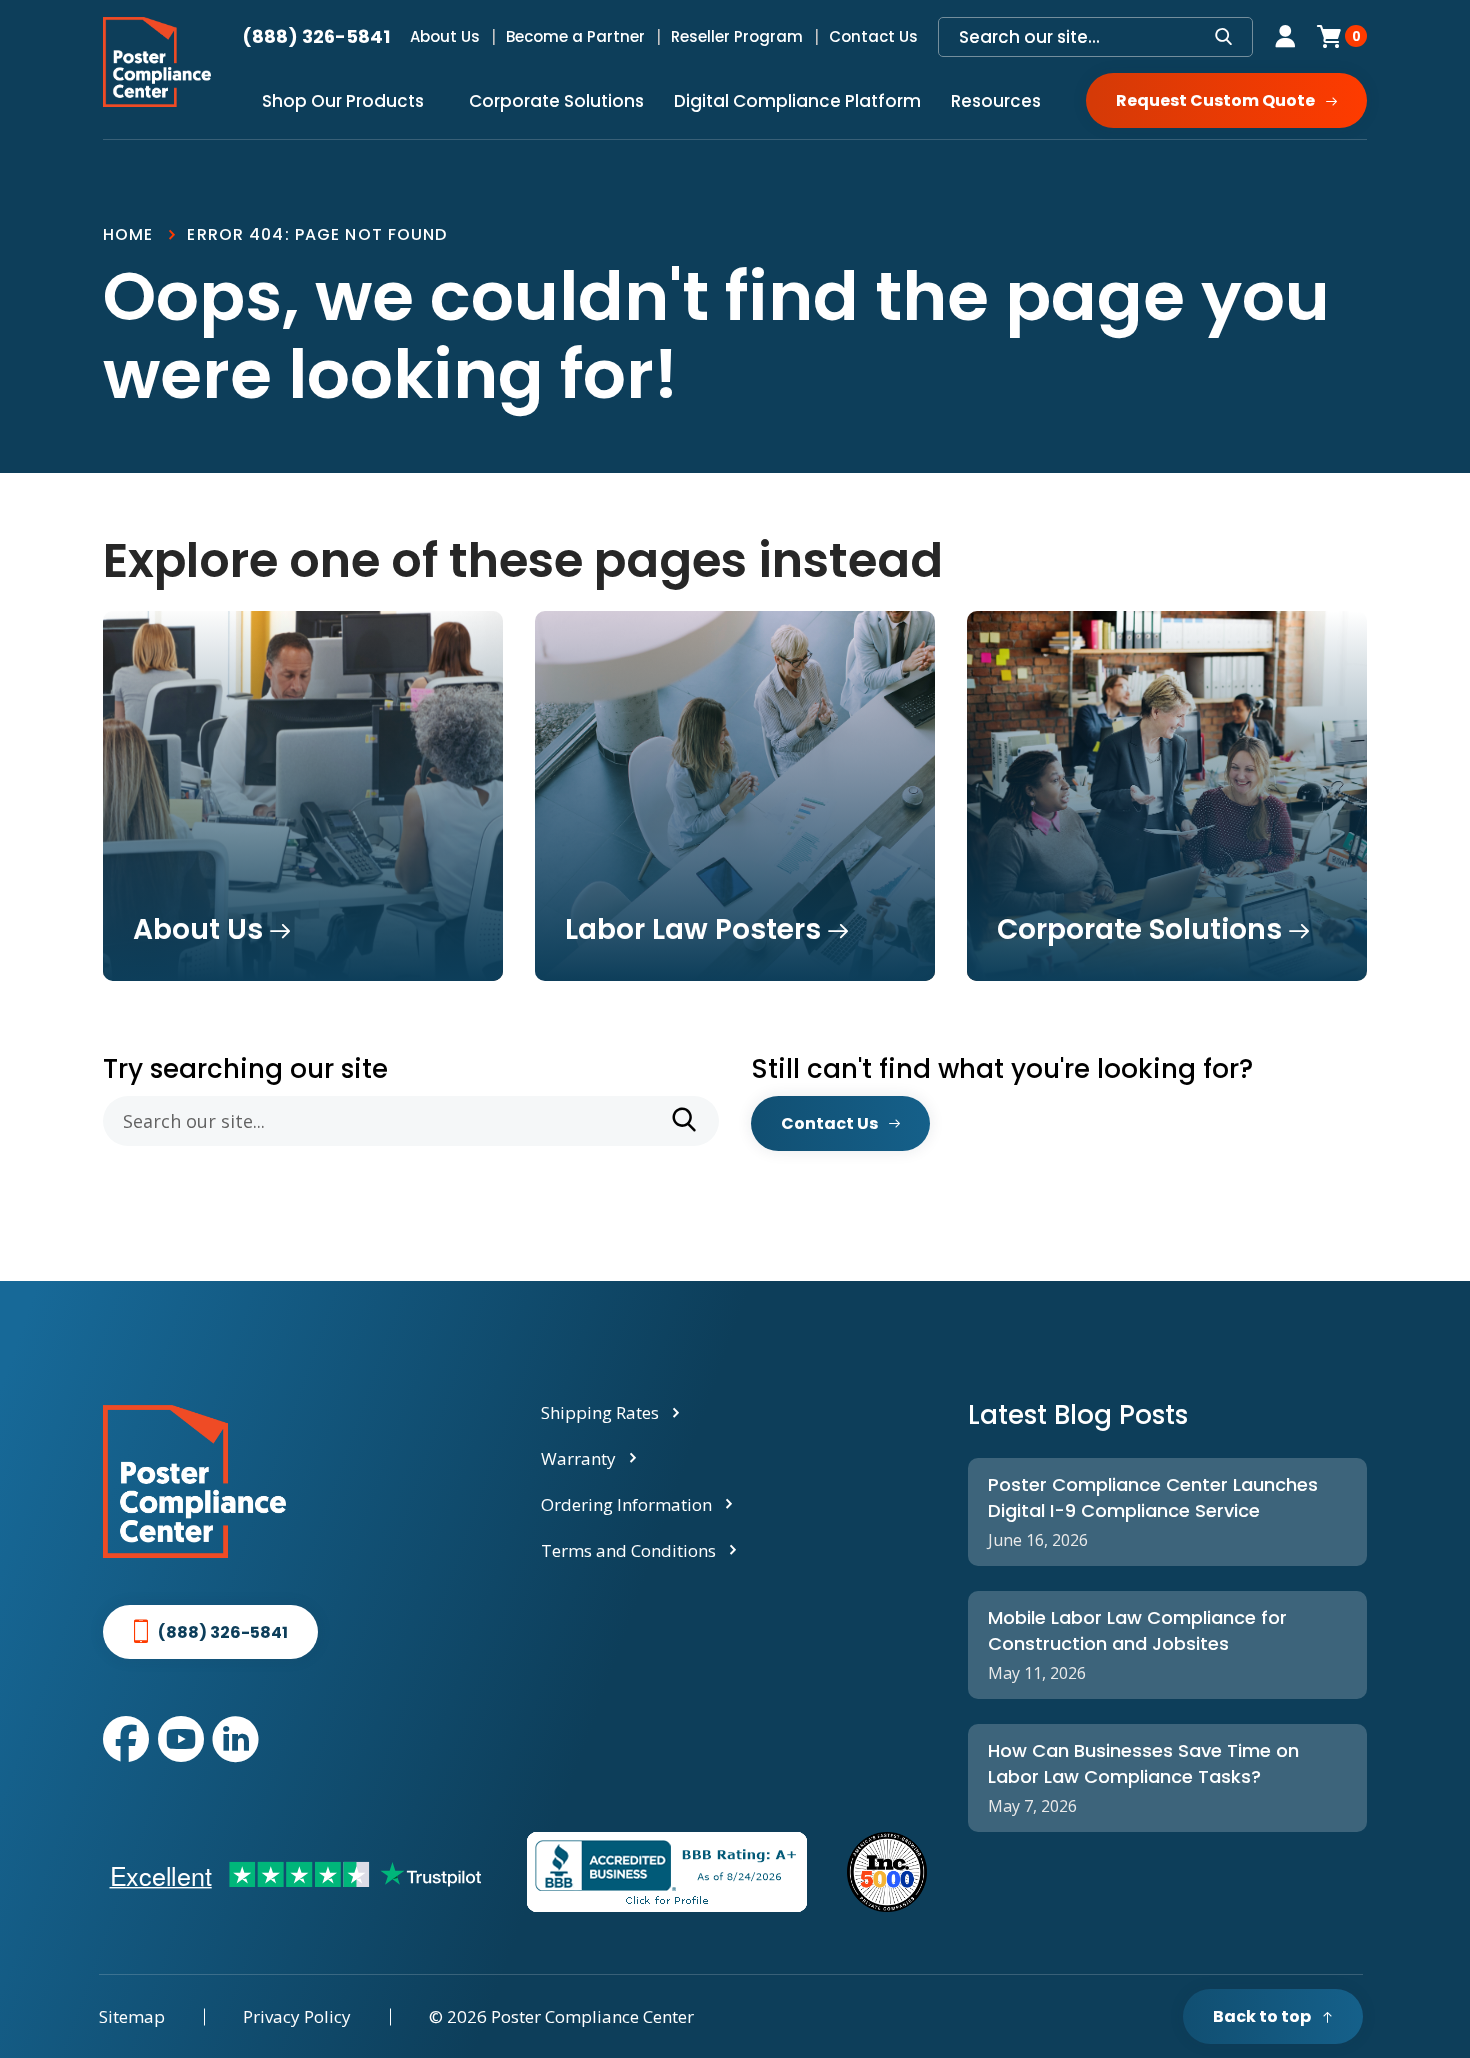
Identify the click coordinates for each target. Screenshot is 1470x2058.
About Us (445, 36)
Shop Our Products (343, 101)
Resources (996, 101)
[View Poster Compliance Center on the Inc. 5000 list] (887, 1872)
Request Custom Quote (1215, 100)
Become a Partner (575, 36)
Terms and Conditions (628, 1550)
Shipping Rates (600, 1412)
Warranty (578, 1458)
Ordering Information (626, 1504)
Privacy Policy (297, 2016)
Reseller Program (737, 36)
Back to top (1262, 2016)
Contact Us (873, 36)
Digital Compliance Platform (797, 101)
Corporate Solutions (556, 101)
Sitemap (132, 2016)
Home (128, 234)
